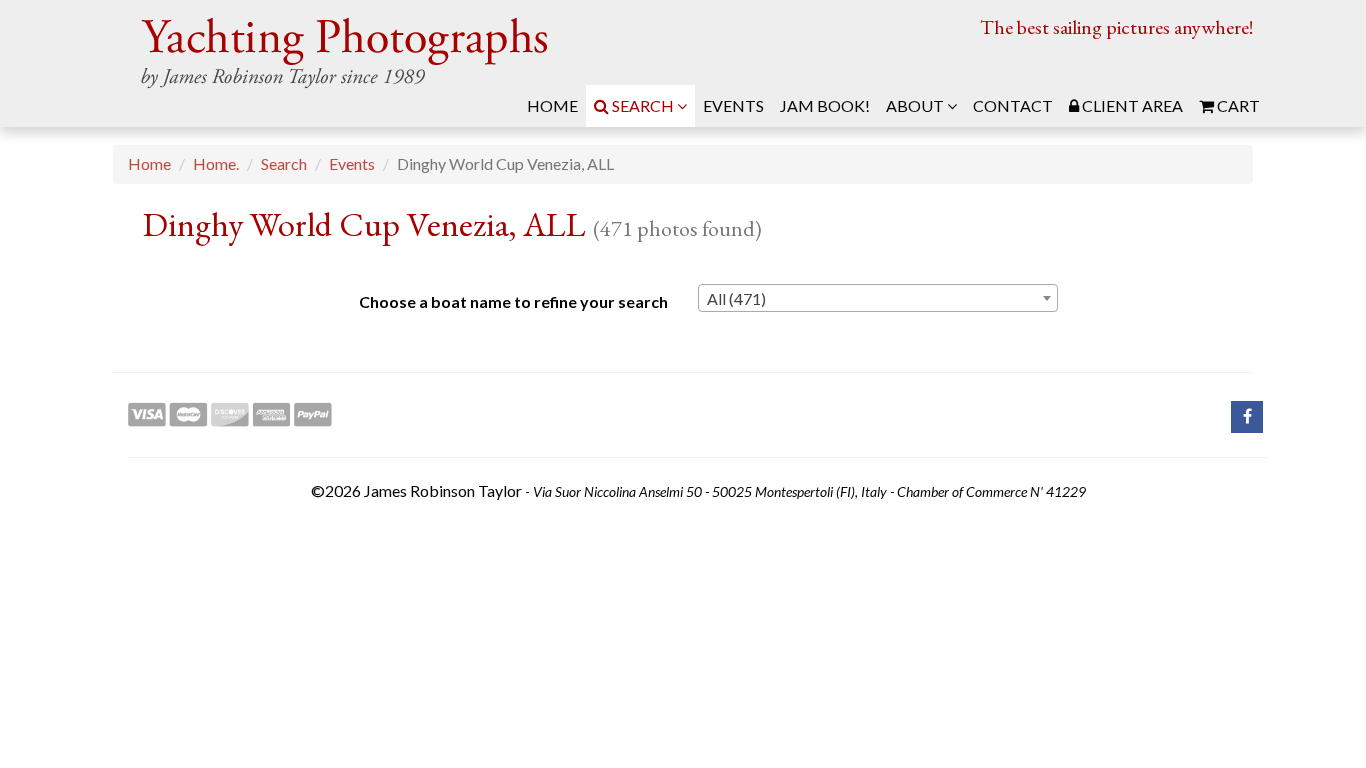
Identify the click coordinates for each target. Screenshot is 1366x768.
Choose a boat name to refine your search (513, 301)
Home (149, 163)
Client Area (1131, 105)
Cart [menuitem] (1237, 105)
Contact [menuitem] (1013, 105)
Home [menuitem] (552, 105)
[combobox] (878, 298)
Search (643, 105)
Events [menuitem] (733, 105)
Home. (216, 163)
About (916, 105)
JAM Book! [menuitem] (825, 105)
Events (352, 163)
